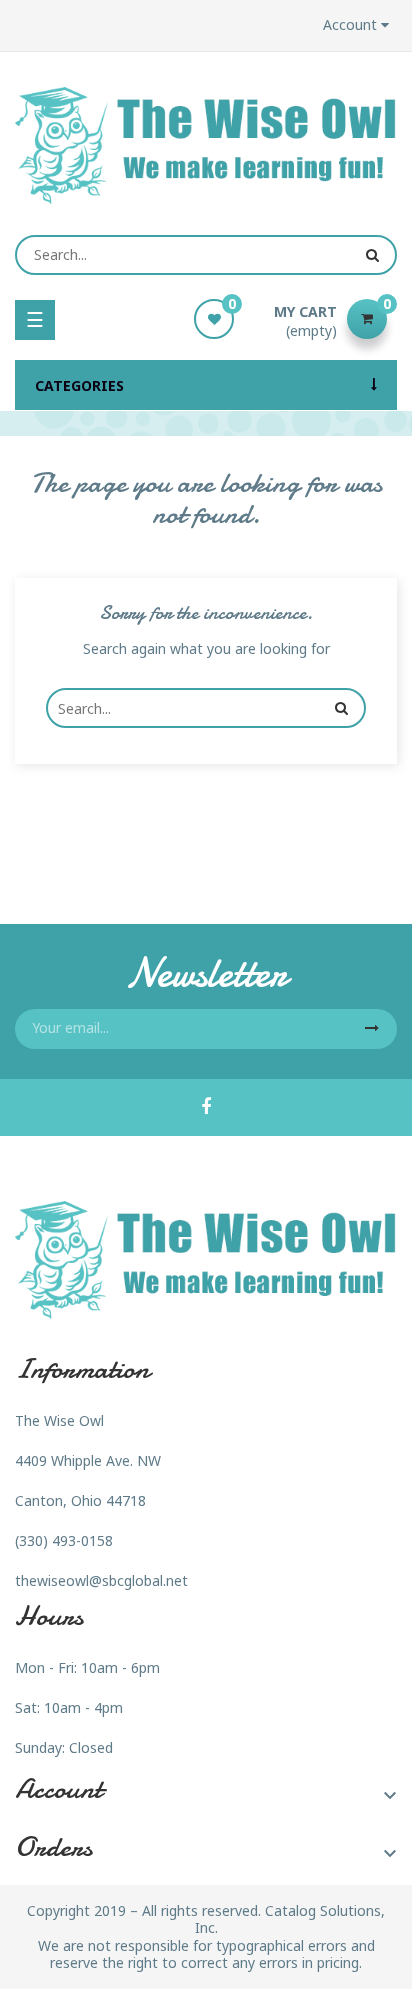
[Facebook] (206, 1108)
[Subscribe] (372, 1029)
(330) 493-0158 (64, 1540)
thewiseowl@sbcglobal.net (101, 1580)
